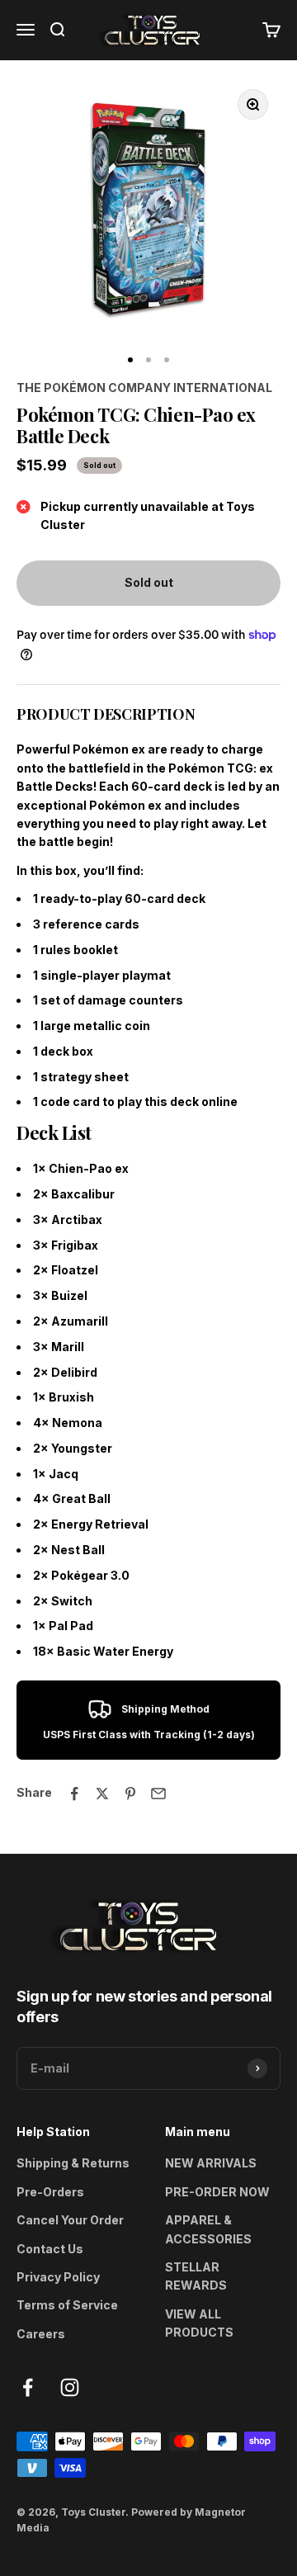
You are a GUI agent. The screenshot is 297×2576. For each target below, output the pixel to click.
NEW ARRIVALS (211, 2163)
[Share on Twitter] (102, 1794)
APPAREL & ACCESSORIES (208, 2229)
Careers (41, 2334)
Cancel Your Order (70, 2220)
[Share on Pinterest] (130, 1794)
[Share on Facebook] (74, 1794)
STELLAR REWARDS (196, 2276)
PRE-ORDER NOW (217, 2192)
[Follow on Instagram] (70, 2387)
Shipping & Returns (73, 2163)
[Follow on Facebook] (28, 2387)
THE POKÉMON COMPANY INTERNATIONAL (144, 388)
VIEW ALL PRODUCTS (199, 2323)
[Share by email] (158, 1794)
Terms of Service (67, 2305)
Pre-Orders (50, 2192)
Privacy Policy (58, 2277)
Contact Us (50, 2249)
